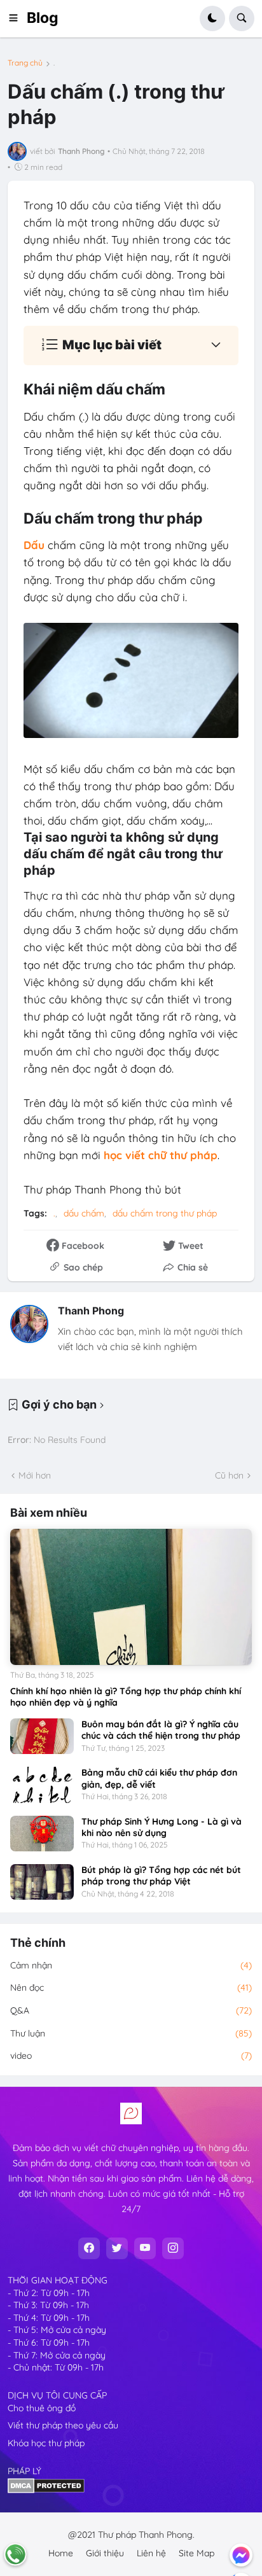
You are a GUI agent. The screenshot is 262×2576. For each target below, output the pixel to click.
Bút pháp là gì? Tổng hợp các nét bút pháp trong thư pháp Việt (161, 1876)
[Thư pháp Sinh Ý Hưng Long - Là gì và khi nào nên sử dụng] (42, 1834)
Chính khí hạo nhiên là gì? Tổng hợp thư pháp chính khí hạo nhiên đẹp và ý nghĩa (126, 1697)
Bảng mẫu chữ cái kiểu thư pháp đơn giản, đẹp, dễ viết (159, 1778)
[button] (17, 18)
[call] (15, 2554)
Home (61, 2553)
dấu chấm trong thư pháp (165, 1213)
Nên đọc (131, 1988)
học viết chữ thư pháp (161, 1155)
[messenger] (241, 2555)
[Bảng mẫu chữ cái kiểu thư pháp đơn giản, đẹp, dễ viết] (42, 1785)
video (131, 2056)
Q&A (131, 2010)
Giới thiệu (105, 2553)
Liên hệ (151, 2553)
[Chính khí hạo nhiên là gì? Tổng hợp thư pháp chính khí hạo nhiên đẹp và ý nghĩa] (131, 1597)
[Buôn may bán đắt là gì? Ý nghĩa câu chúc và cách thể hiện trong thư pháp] (42, 1736)
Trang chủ (25, 63)
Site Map (197, 2553)
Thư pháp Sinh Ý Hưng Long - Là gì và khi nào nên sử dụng (162, 1827)
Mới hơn (35, 1475)
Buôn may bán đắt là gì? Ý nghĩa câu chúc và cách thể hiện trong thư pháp (161, 1730)
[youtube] (145, 2248)
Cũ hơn (229, 1475)
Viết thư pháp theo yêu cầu (63, 2425)
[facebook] (89, 2248)
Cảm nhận (131, 1965)
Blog (43, 18)
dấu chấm (84, 1213)
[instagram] (173, 2248)
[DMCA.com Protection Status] (46, 2490)
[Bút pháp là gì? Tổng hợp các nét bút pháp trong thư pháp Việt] (42, 1882)
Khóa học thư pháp (46, 2443)
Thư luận (131, 2033)
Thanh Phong (91, 1311)
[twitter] (117, 2248)
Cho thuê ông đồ (42, 2408)
